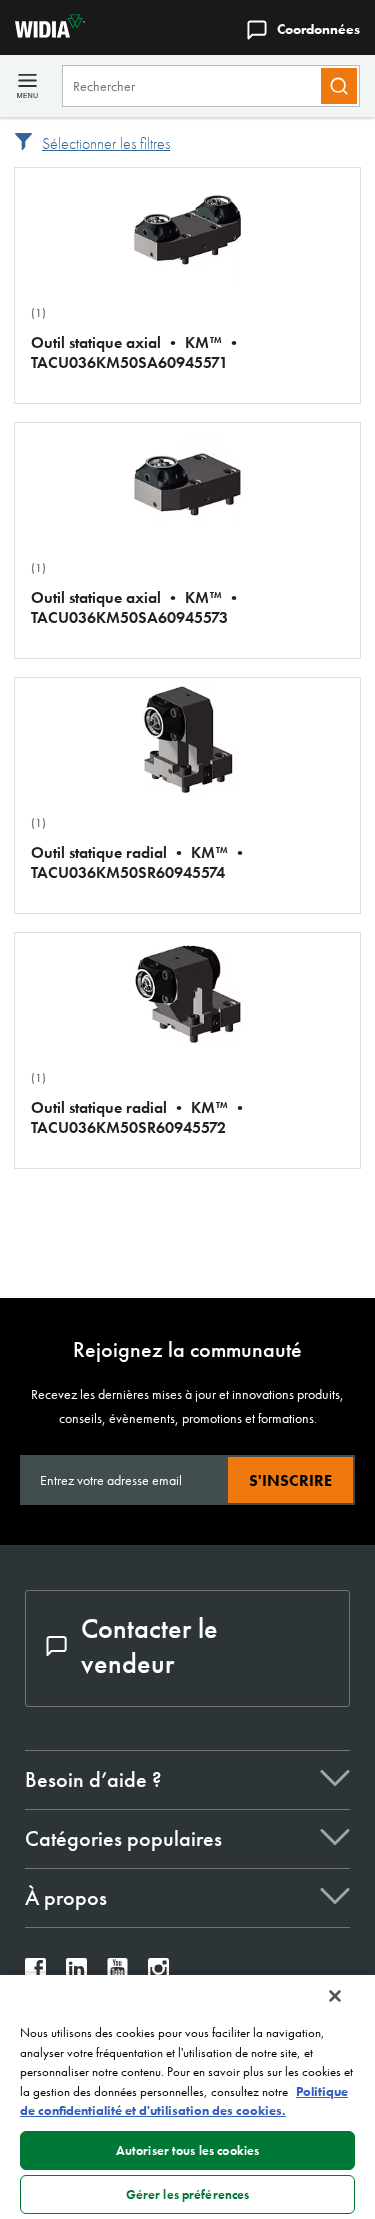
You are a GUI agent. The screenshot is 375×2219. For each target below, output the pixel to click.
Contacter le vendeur (149, 1646)
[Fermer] (335, 1996)
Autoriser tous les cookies (187, 2150)
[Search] (339, 86)
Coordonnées (318, 29)
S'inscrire (290, 1480)
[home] (42, 32)
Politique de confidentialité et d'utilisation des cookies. (184, 2101)
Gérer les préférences (188, 2194)
